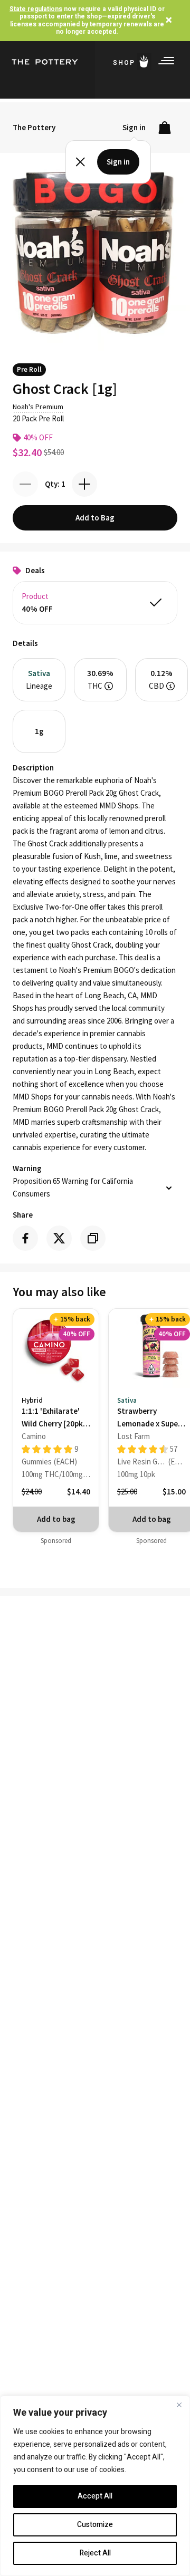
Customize (95, 2525)
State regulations (36, 9)
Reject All (95, 2553)
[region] (95, 2486)
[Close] (179, 2405)
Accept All (95, 2496)
